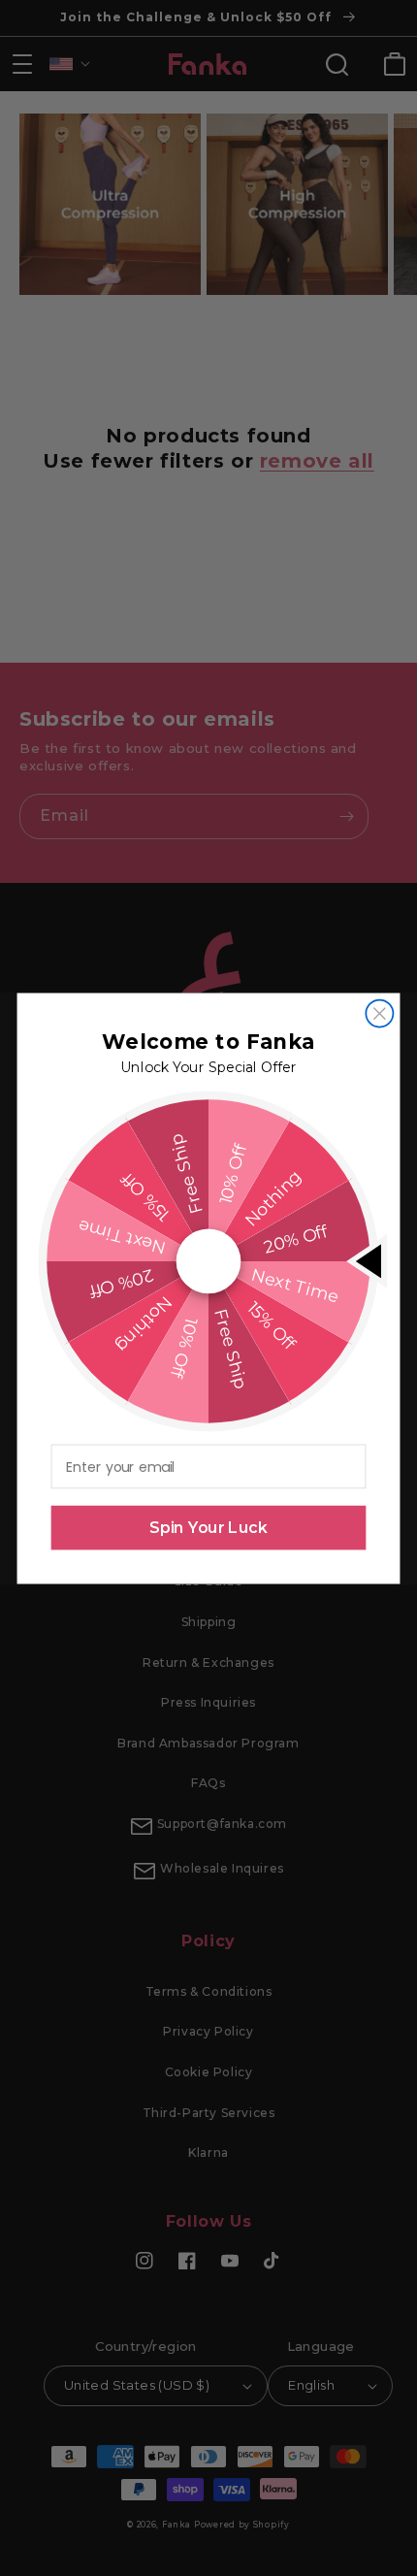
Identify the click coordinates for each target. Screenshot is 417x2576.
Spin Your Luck (208, 1527)
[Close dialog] (379, 1013)
